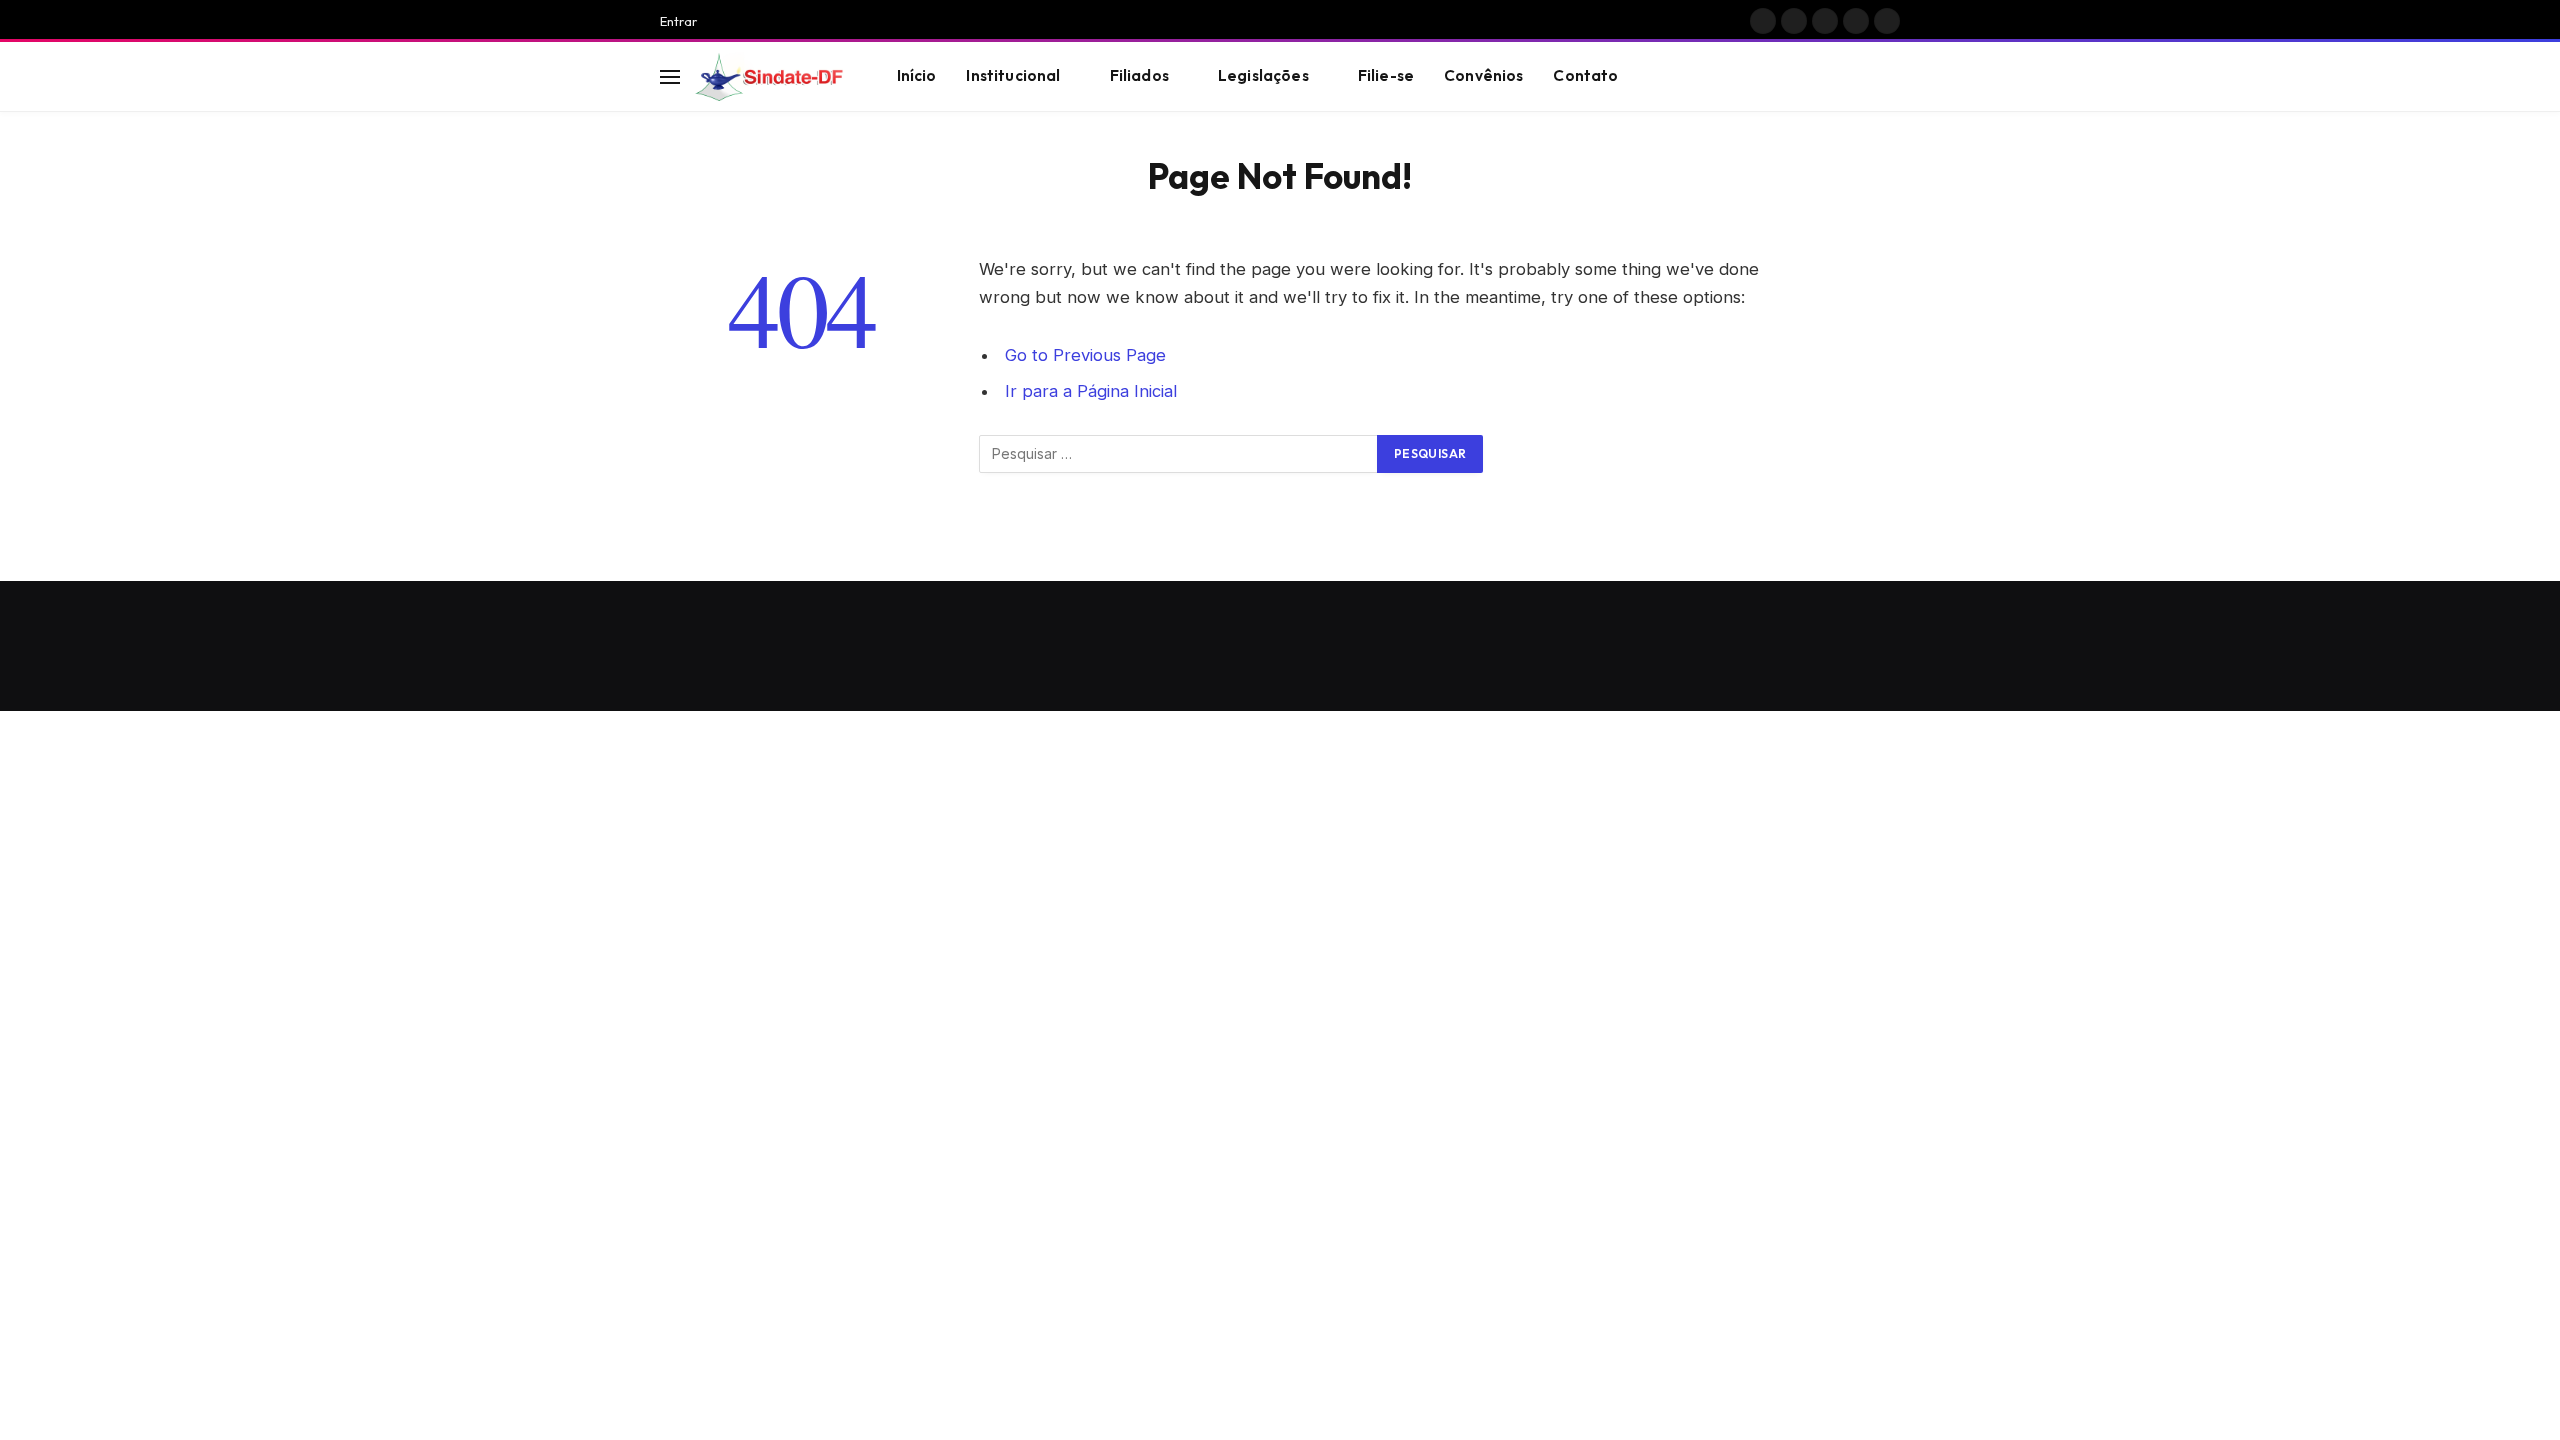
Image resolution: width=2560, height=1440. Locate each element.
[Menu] (670, 76)
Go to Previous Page (1085, 355)
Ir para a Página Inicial (1091, 391)
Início (917, 75)
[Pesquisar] (1891, 76)
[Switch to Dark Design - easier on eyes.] (1861, 77)
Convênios (1483, 75)
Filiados (1139, 75)
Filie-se (1386, 75)
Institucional (1013, 75)
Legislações (1263, 75)
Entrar (678, 21)
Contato (1585, 75)
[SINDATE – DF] (771, 77)
